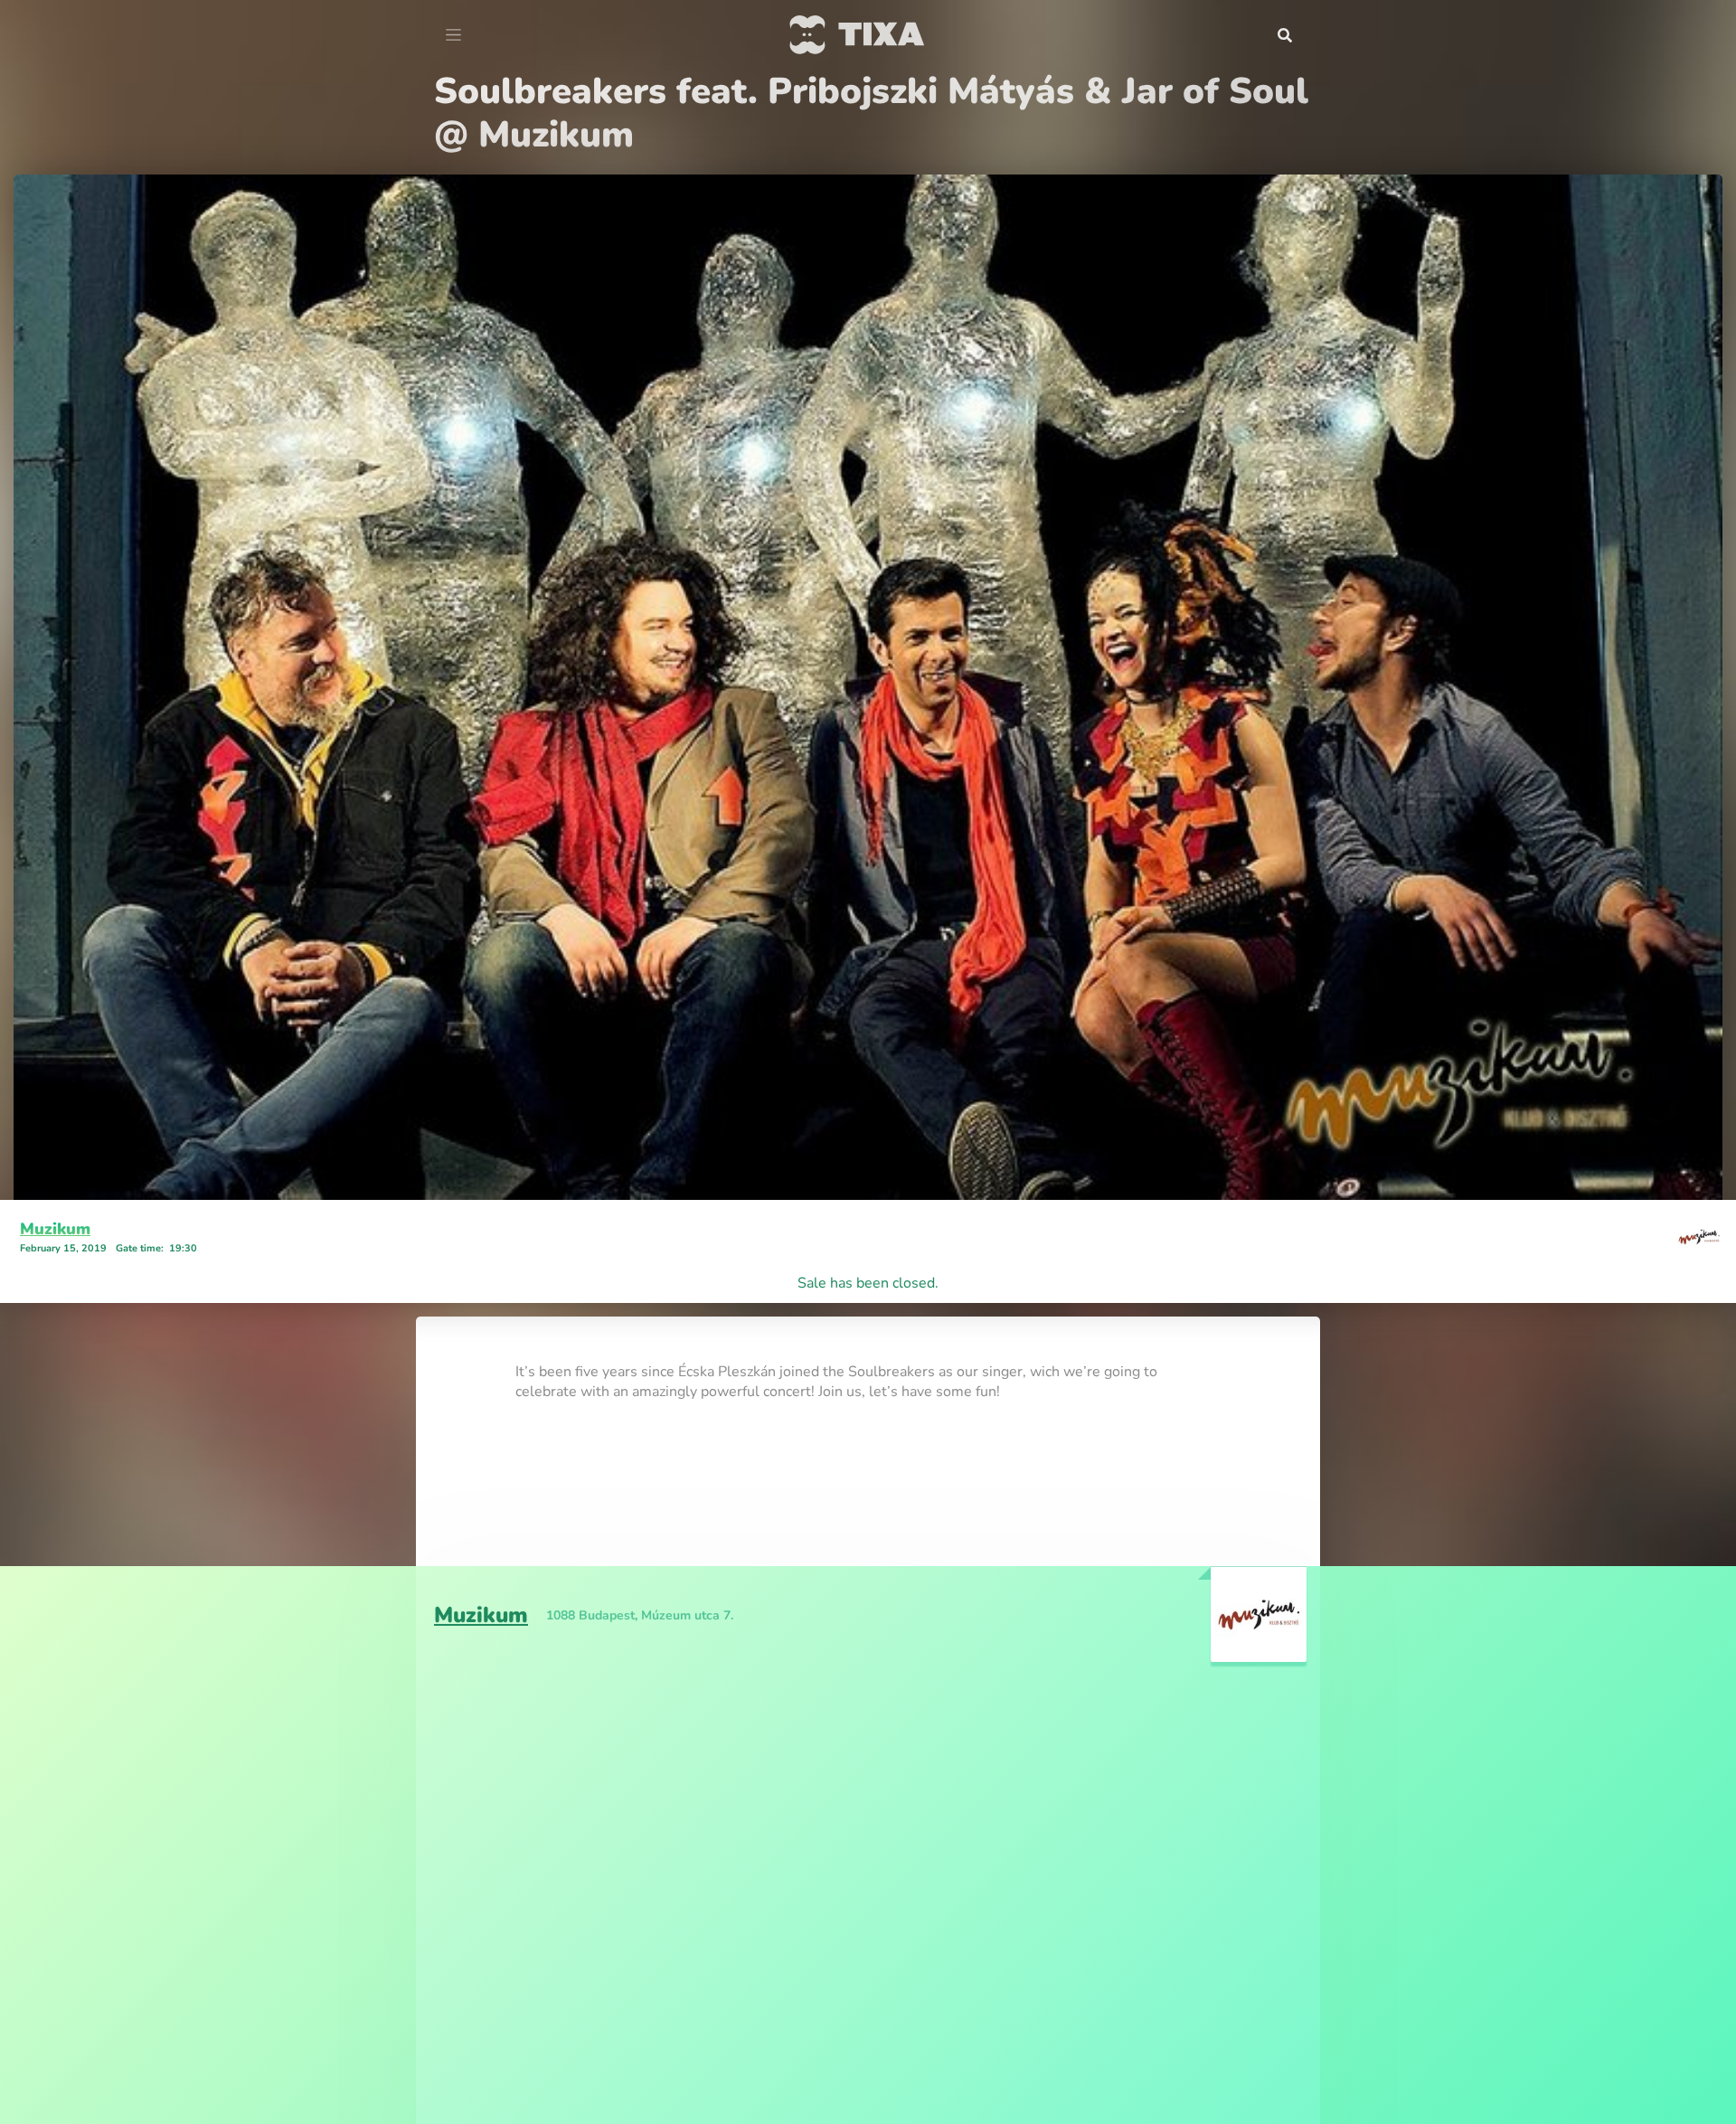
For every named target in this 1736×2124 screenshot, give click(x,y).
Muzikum (55, 1185)
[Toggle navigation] (453, 35)
